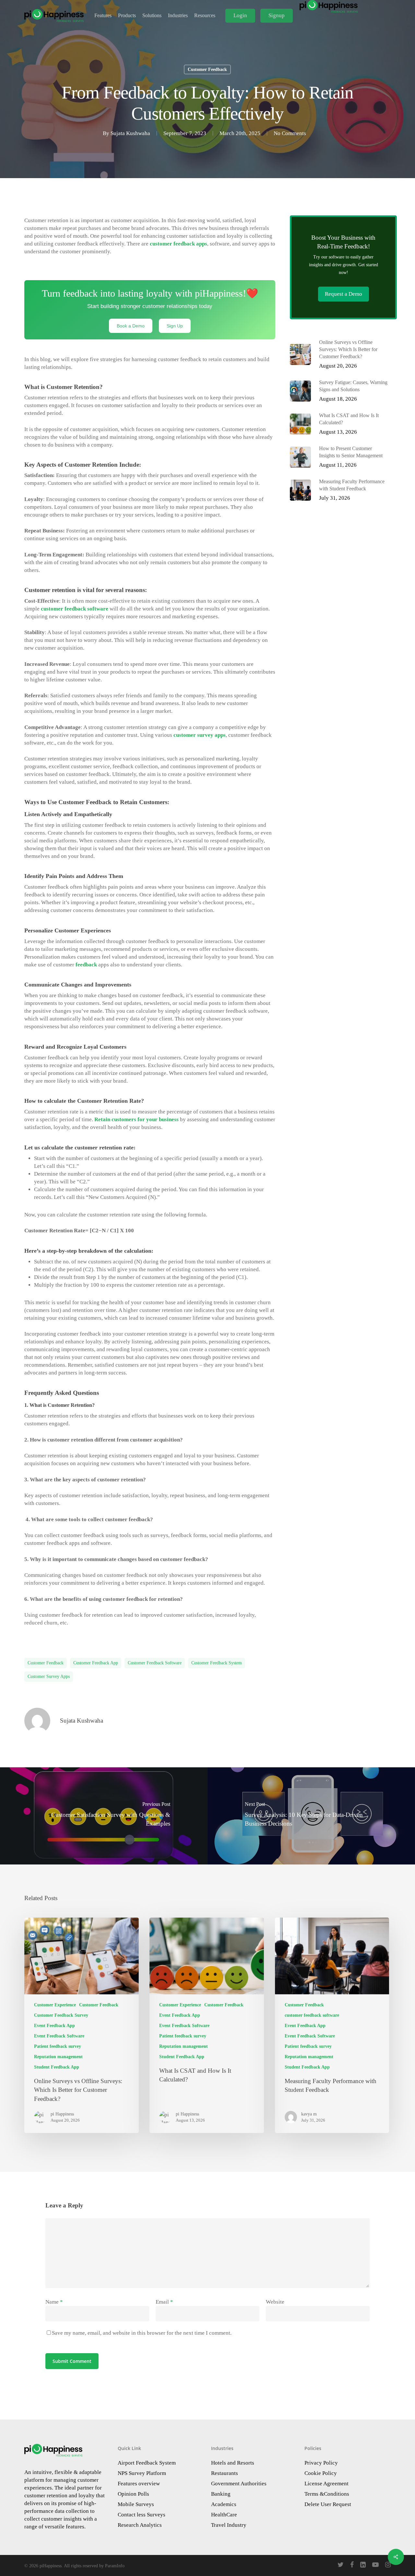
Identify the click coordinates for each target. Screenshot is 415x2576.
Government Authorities (239, 2484)
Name (54, 2302)
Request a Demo (344, 294)
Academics (224, 2504)
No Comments (290, 133)
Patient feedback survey (58, 2046)
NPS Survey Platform (142, 2473)
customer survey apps (49, 1676)
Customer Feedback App (96, 1663)
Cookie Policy (321, 2473)
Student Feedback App (57, 2067)
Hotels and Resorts (233, 2463)
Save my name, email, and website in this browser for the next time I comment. (142, 2333)
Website (275, 2302)
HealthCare (224, 2515)
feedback (86, 965)
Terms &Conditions (327, 2494)
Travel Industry (229, 2525)
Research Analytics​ (140, 2525)
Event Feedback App (54, 2026)
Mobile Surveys (136, 2504)
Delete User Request (328, 2504)
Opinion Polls (133, 2494)
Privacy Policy (321, 2463)
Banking (221, 2494)
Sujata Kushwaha (130, 133)
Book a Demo (131, 326)
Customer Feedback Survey (61, 2015)
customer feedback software (155, 1663)
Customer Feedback (207, 69)
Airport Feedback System (147, 2463)
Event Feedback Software (59, 2036)
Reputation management (58, 2057)
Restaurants (225, 2473)
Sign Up (175, 326)
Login (240, 15)
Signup (277, 15)
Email (164, 2302)
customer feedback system (217, 1663)
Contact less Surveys (142, 2515)
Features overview (139, 2484)
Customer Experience (55, 2005)
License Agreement (326, 2484)
